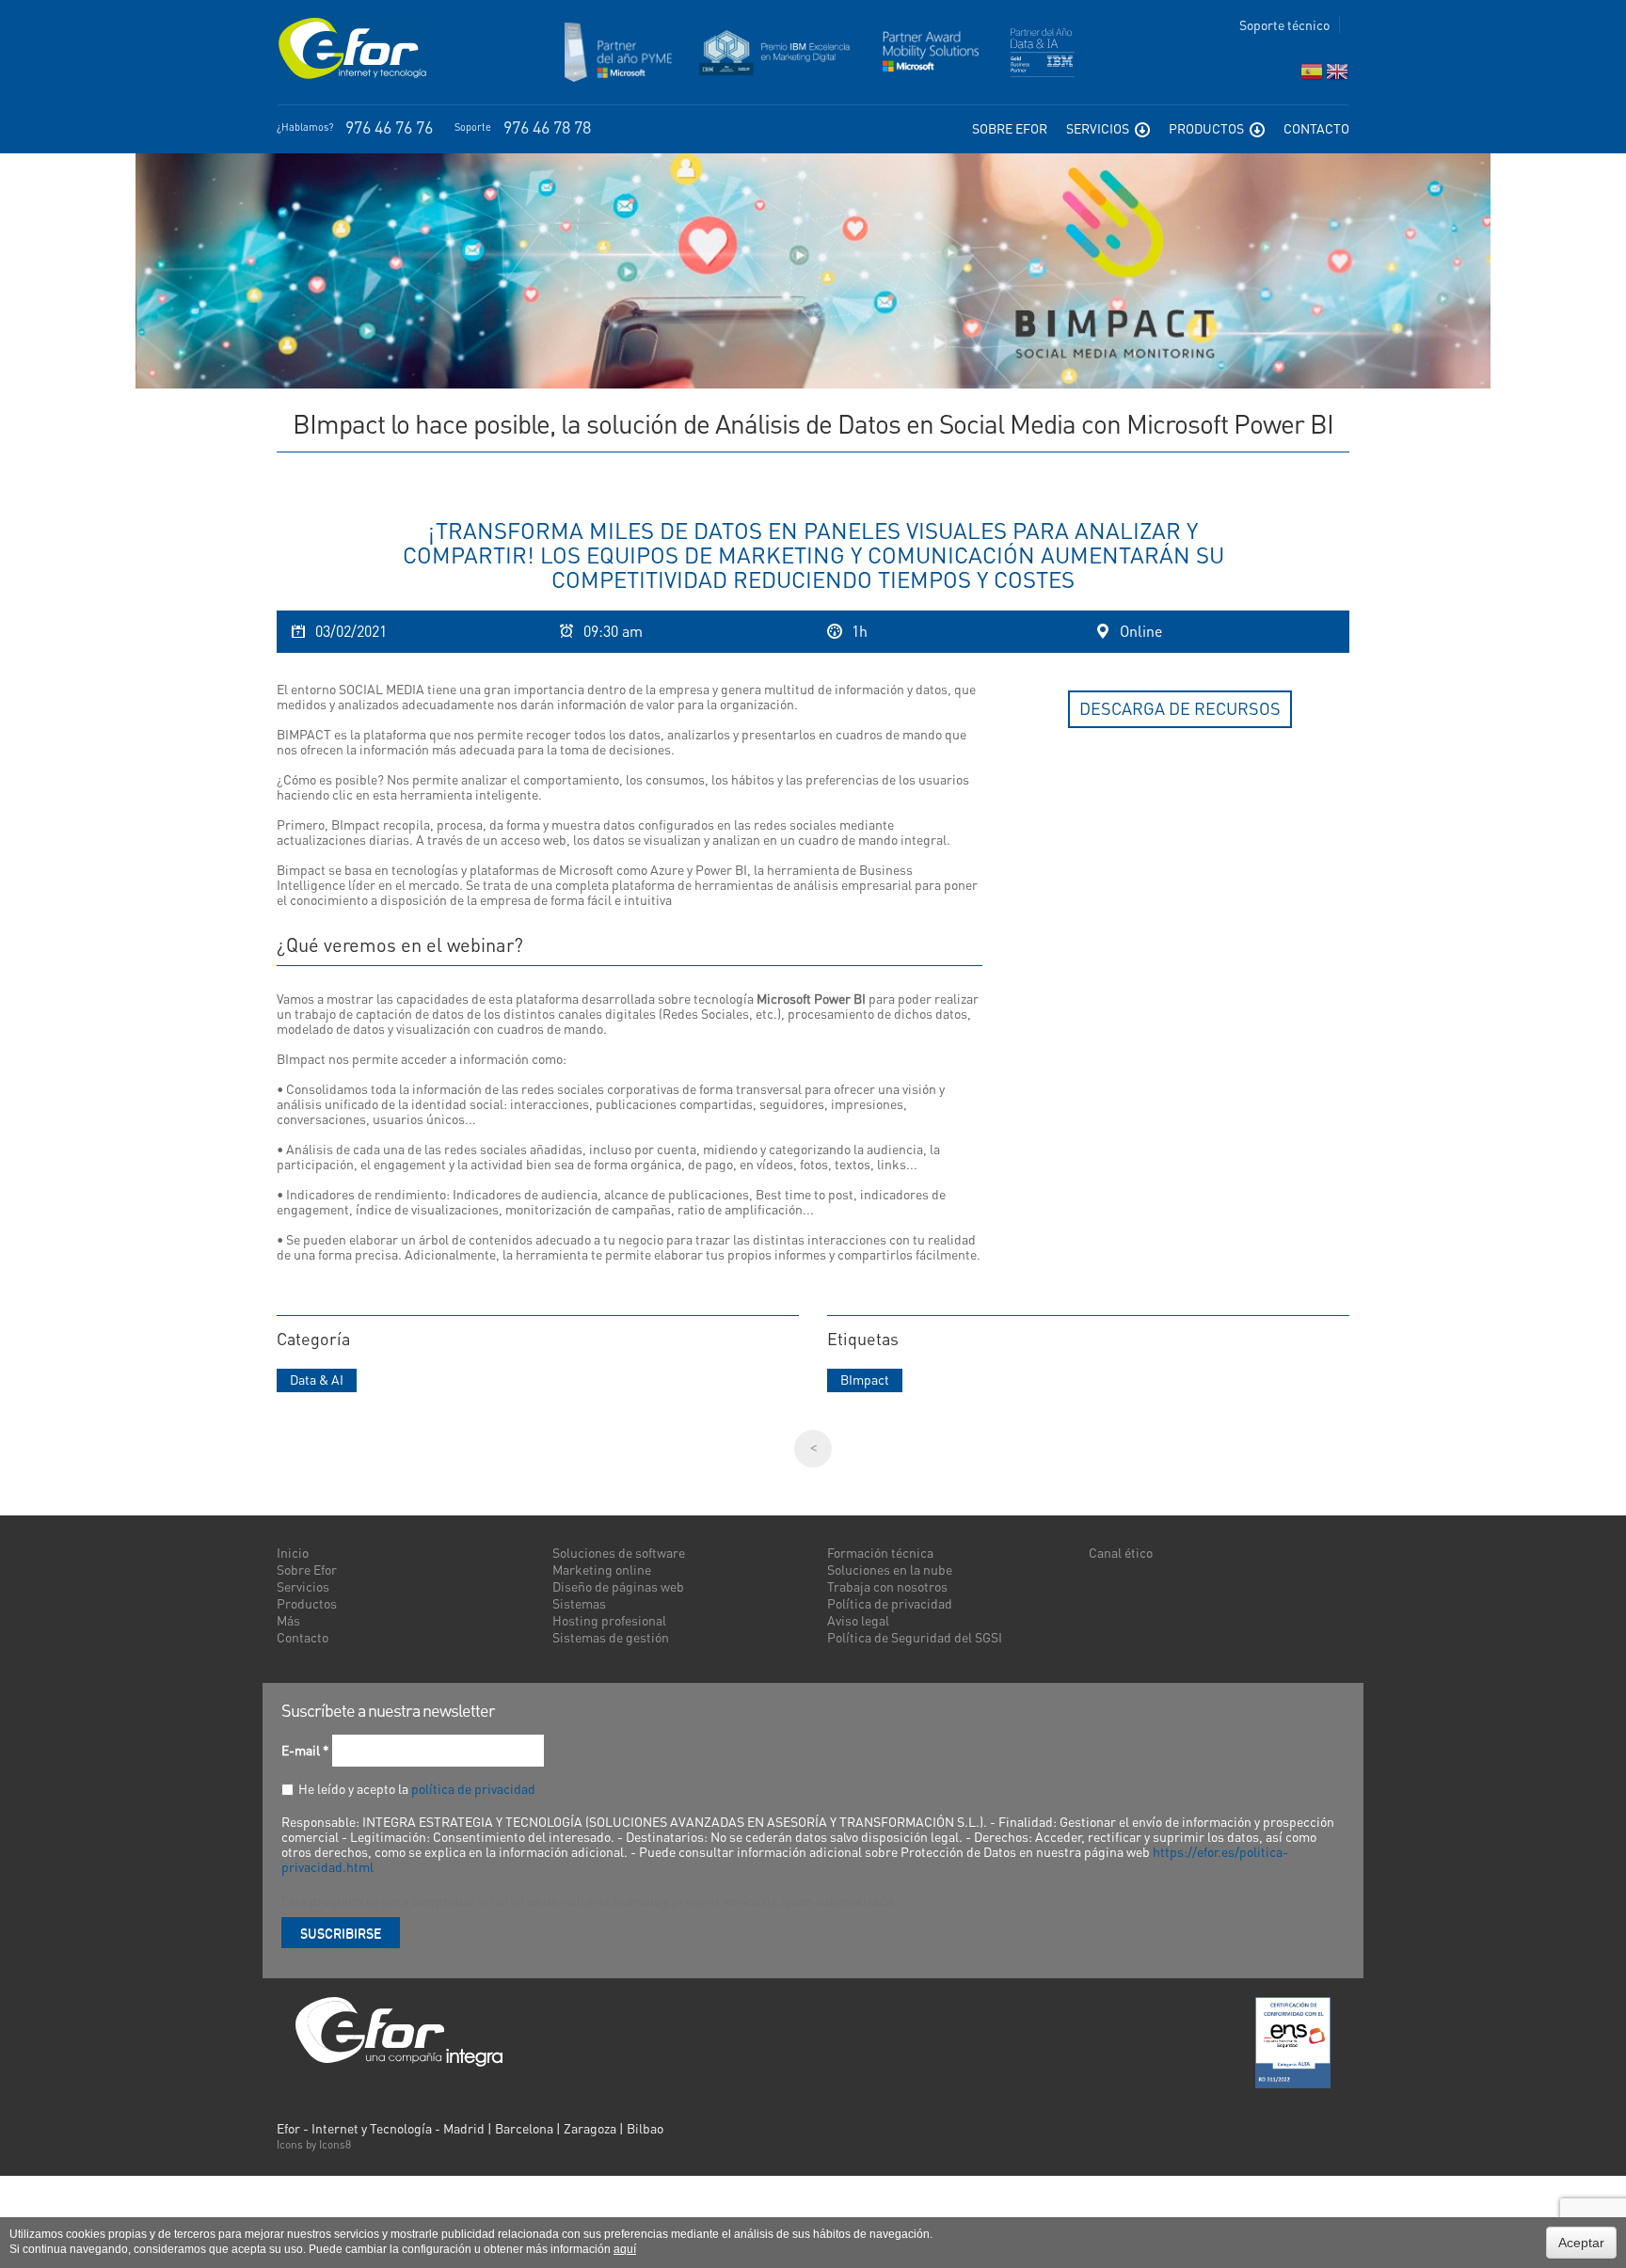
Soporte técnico (1284, 24)
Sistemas (579, 1603)
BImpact (865, 1379)
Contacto (1316, 128)
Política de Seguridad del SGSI (915, 1637)
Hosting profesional (609, 1620)
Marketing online (602, 1569)
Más (288, 1620)
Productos (1208, 128)
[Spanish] (1312, 76)
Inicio (293, 1552)
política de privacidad (473, 1788)
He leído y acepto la (417, 1788)
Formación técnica (880, 1552)
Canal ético (1121, 1552)
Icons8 (335, 2144)
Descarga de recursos (1180, 708)
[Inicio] (352, 49)
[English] (1337, 76)
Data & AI (317, 1379)
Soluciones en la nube (890, 1569)
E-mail (305, 1750)
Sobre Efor (1010, 128)
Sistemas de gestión (611, 1637)
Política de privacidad (890, 1603)
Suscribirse (341, 1932)
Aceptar (1581, 2243)
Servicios (1099, 128)
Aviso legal (858, 1620)
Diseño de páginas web (618, 1586)
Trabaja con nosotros (887, 1586)
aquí (625, 2249)
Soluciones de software (619, 1552)
